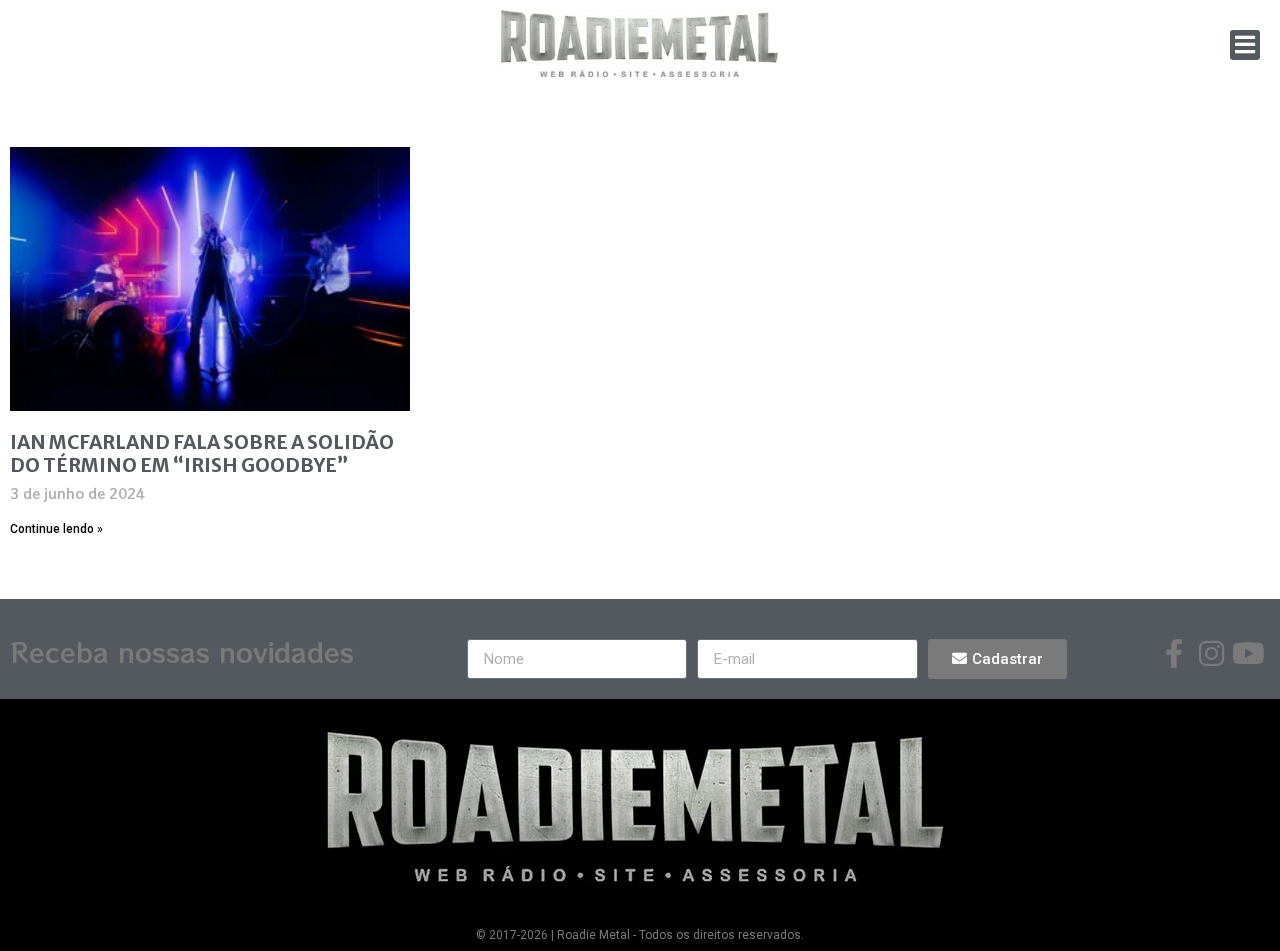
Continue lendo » (56, 529)
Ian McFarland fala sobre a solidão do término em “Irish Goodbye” (202, 453)
